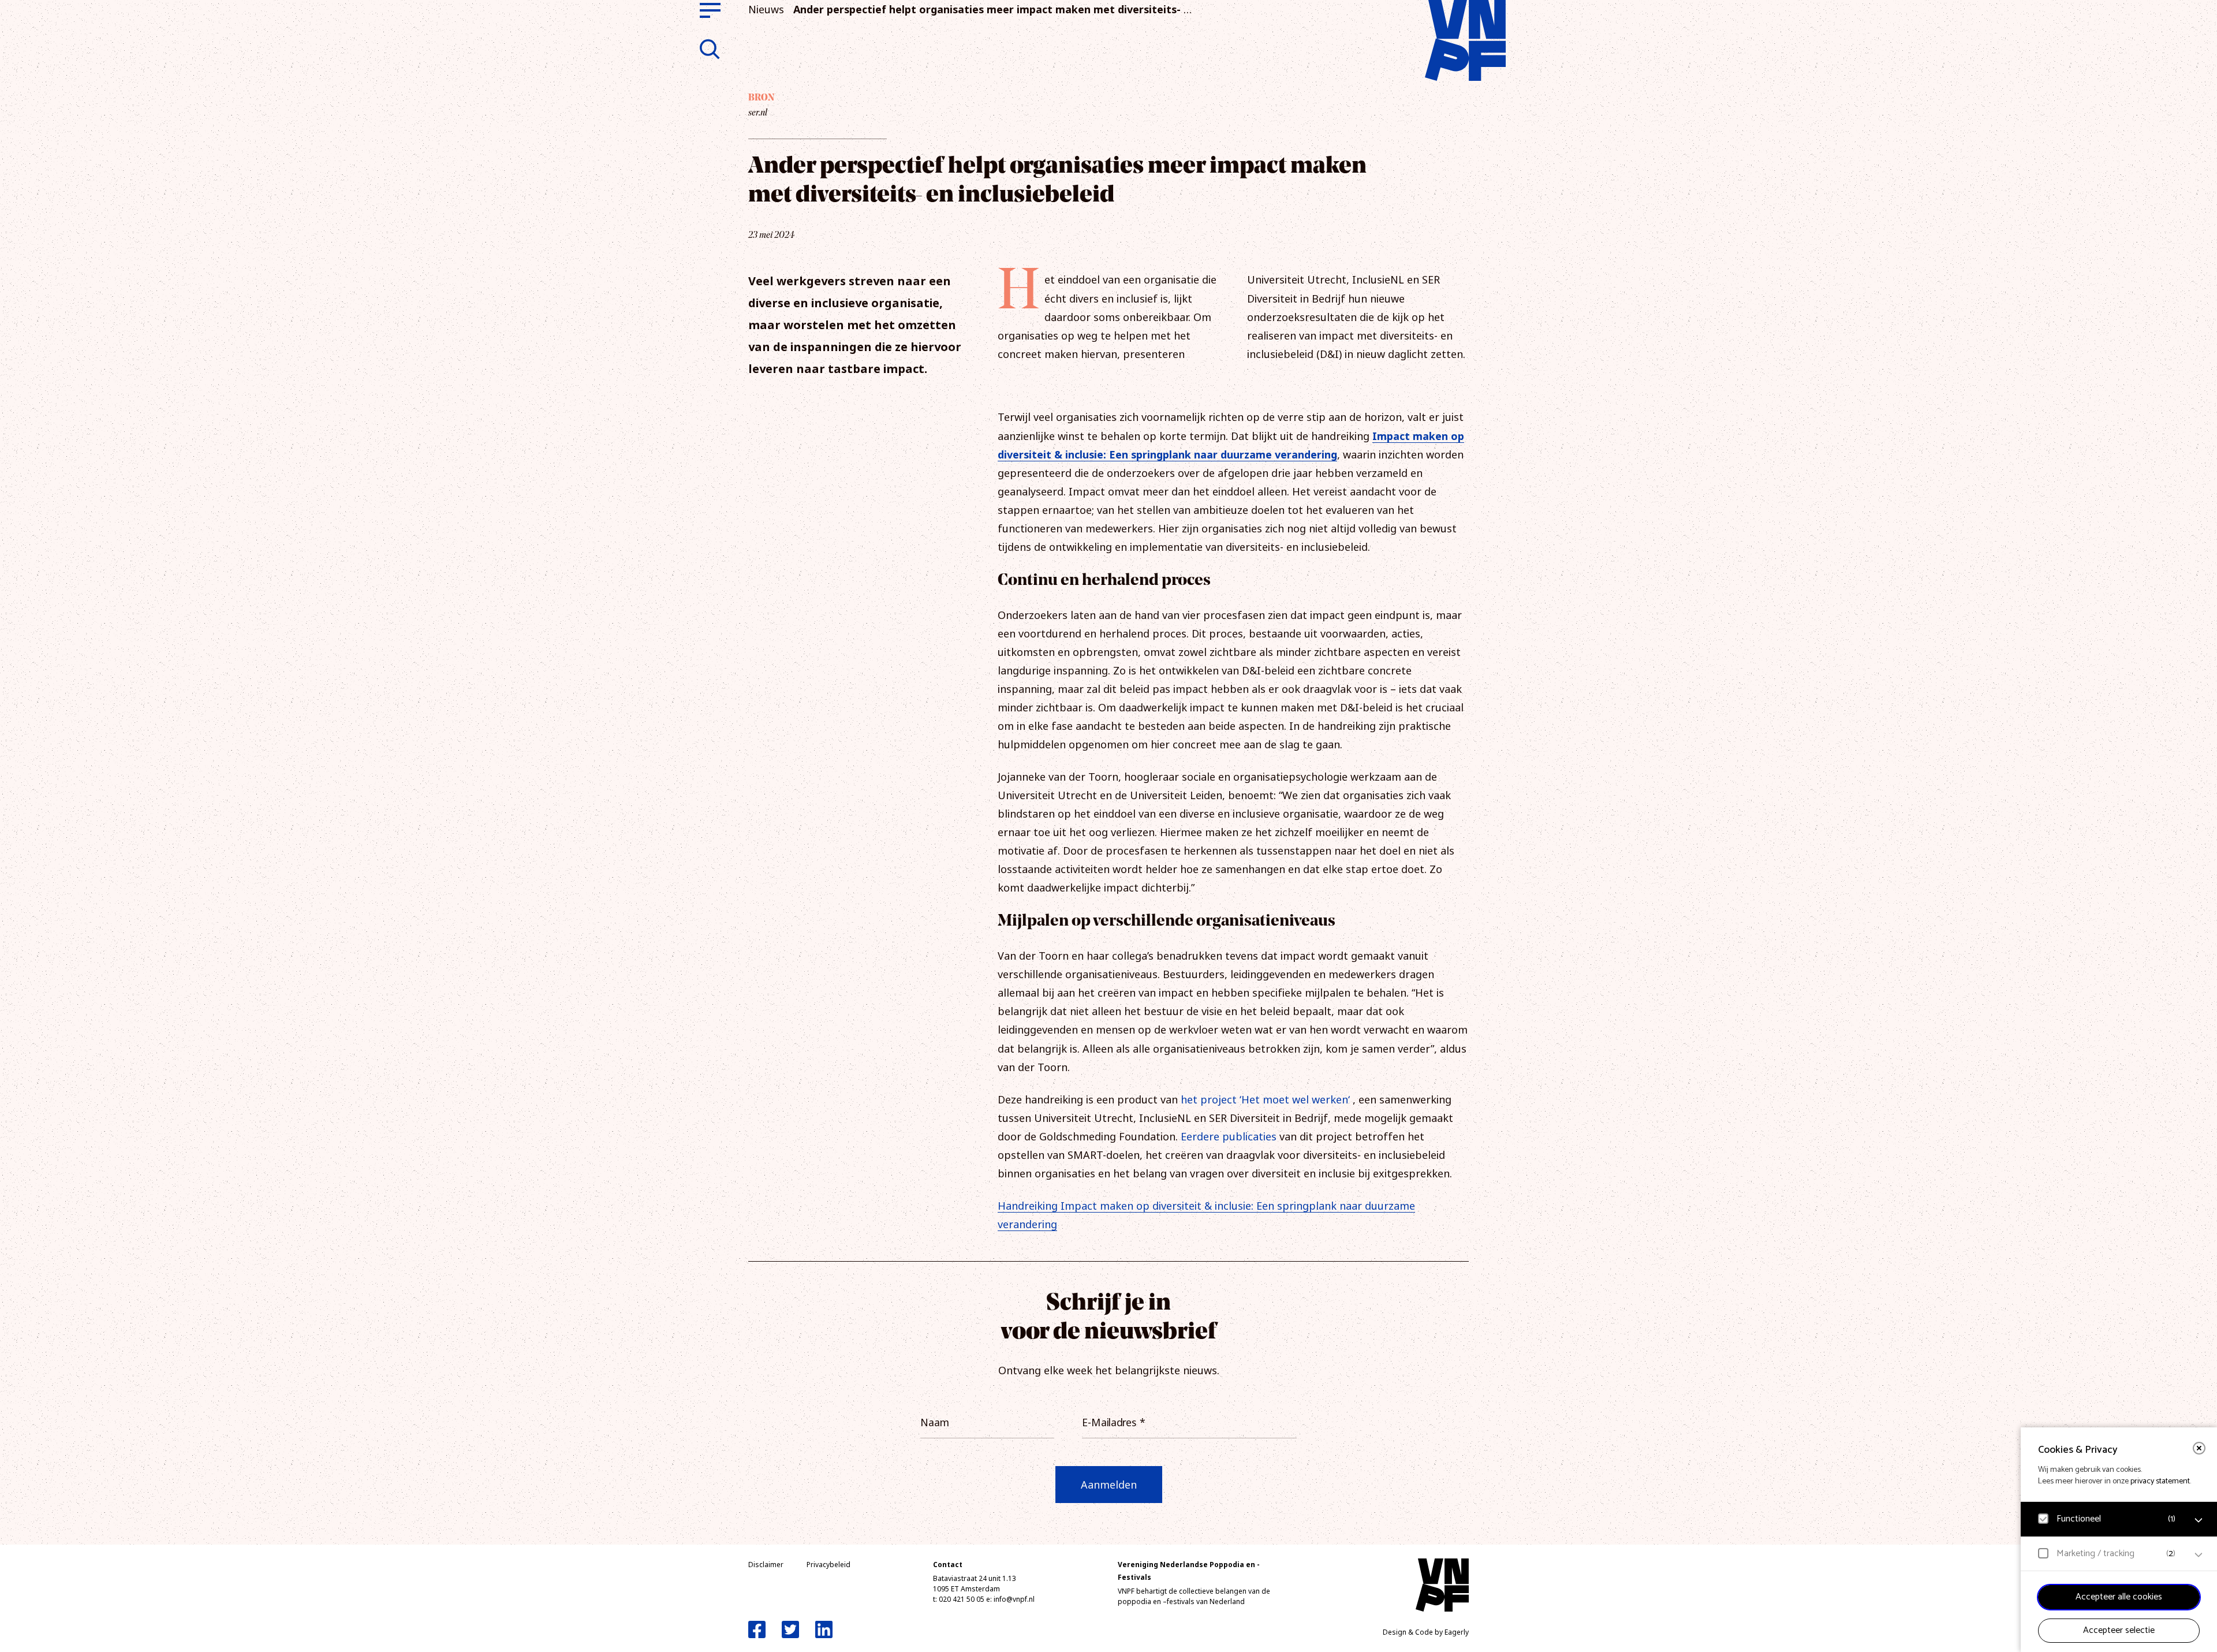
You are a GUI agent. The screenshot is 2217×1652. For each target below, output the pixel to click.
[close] (2199, 1448)
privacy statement (2160, 1481)
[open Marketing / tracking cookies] (2199, 1555)
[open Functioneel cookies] (2199, 1520)
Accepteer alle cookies (2119, 1597)
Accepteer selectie (2119, 1630)
